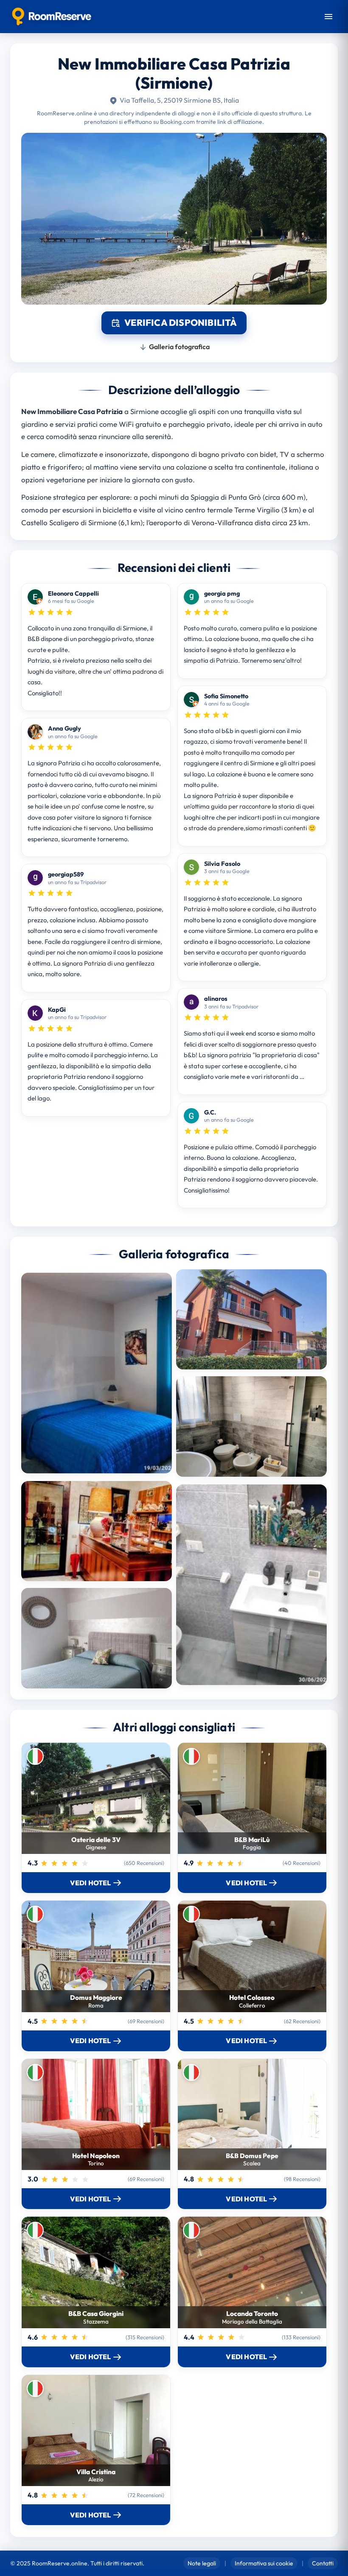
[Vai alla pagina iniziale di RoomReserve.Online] (52, 17)
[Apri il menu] (328, 17)
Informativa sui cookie (264, 2563)
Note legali (202, 2563)
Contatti (323, 2563)
